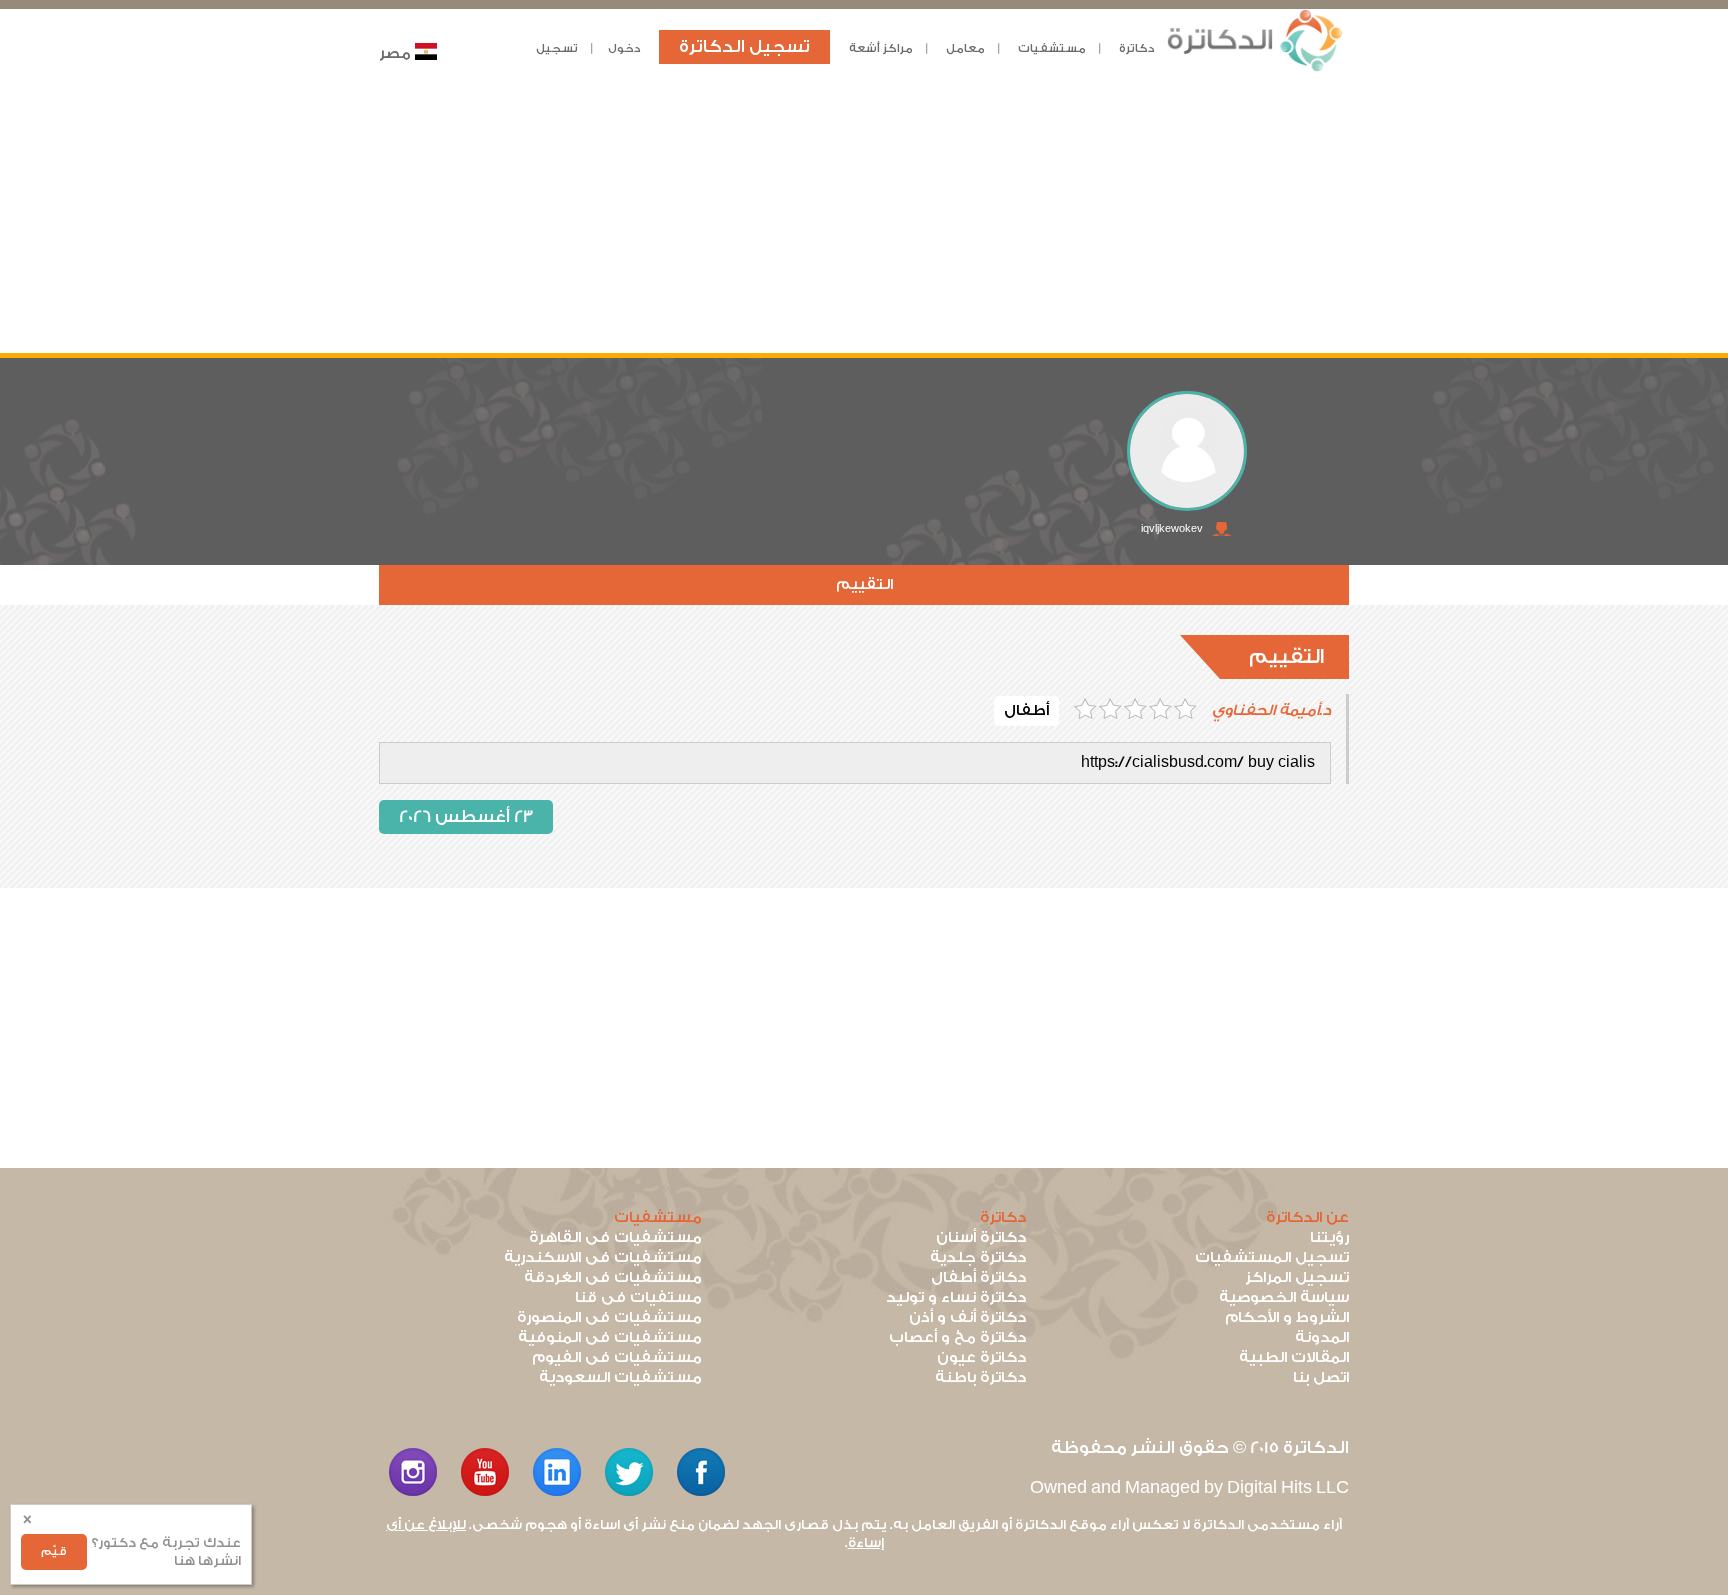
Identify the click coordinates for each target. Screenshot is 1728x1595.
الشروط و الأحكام (1287, 1317)
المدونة (1322, 1337)
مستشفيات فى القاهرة (615, 1237)
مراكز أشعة (881, 48)
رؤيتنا (1329, 1237)
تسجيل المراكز (1297, 1277)
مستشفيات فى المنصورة (609, 1317)
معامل (965, 48)
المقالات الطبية (1294, 1357)
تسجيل (557, 48)
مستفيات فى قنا (638, 1297)
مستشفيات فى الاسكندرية (603, 1257)
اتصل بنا (1321, 1377)
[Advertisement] (864, 213)
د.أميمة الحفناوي (1271, 710)
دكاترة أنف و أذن (967, 1317)
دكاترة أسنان (981, 1237)
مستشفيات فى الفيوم (617, 1357)
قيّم (54, 1551)
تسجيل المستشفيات (1272, 1257)
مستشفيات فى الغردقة (613, 1277)
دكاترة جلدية (978, 1257)
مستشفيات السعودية (620, 1377)
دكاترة (1137, 48)
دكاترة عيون (981, 1357)
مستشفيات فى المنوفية (610, 1337)
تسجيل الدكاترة (744, 46)
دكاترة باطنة (980, 1377)
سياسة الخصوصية (1284, 1297)
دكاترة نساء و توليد (956, 1297)
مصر (395, 53)
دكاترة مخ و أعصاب (957, 1337)
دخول (624, 48)
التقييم (864, 584)
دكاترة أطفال (978, 1277)
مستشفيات (1052, 48)
